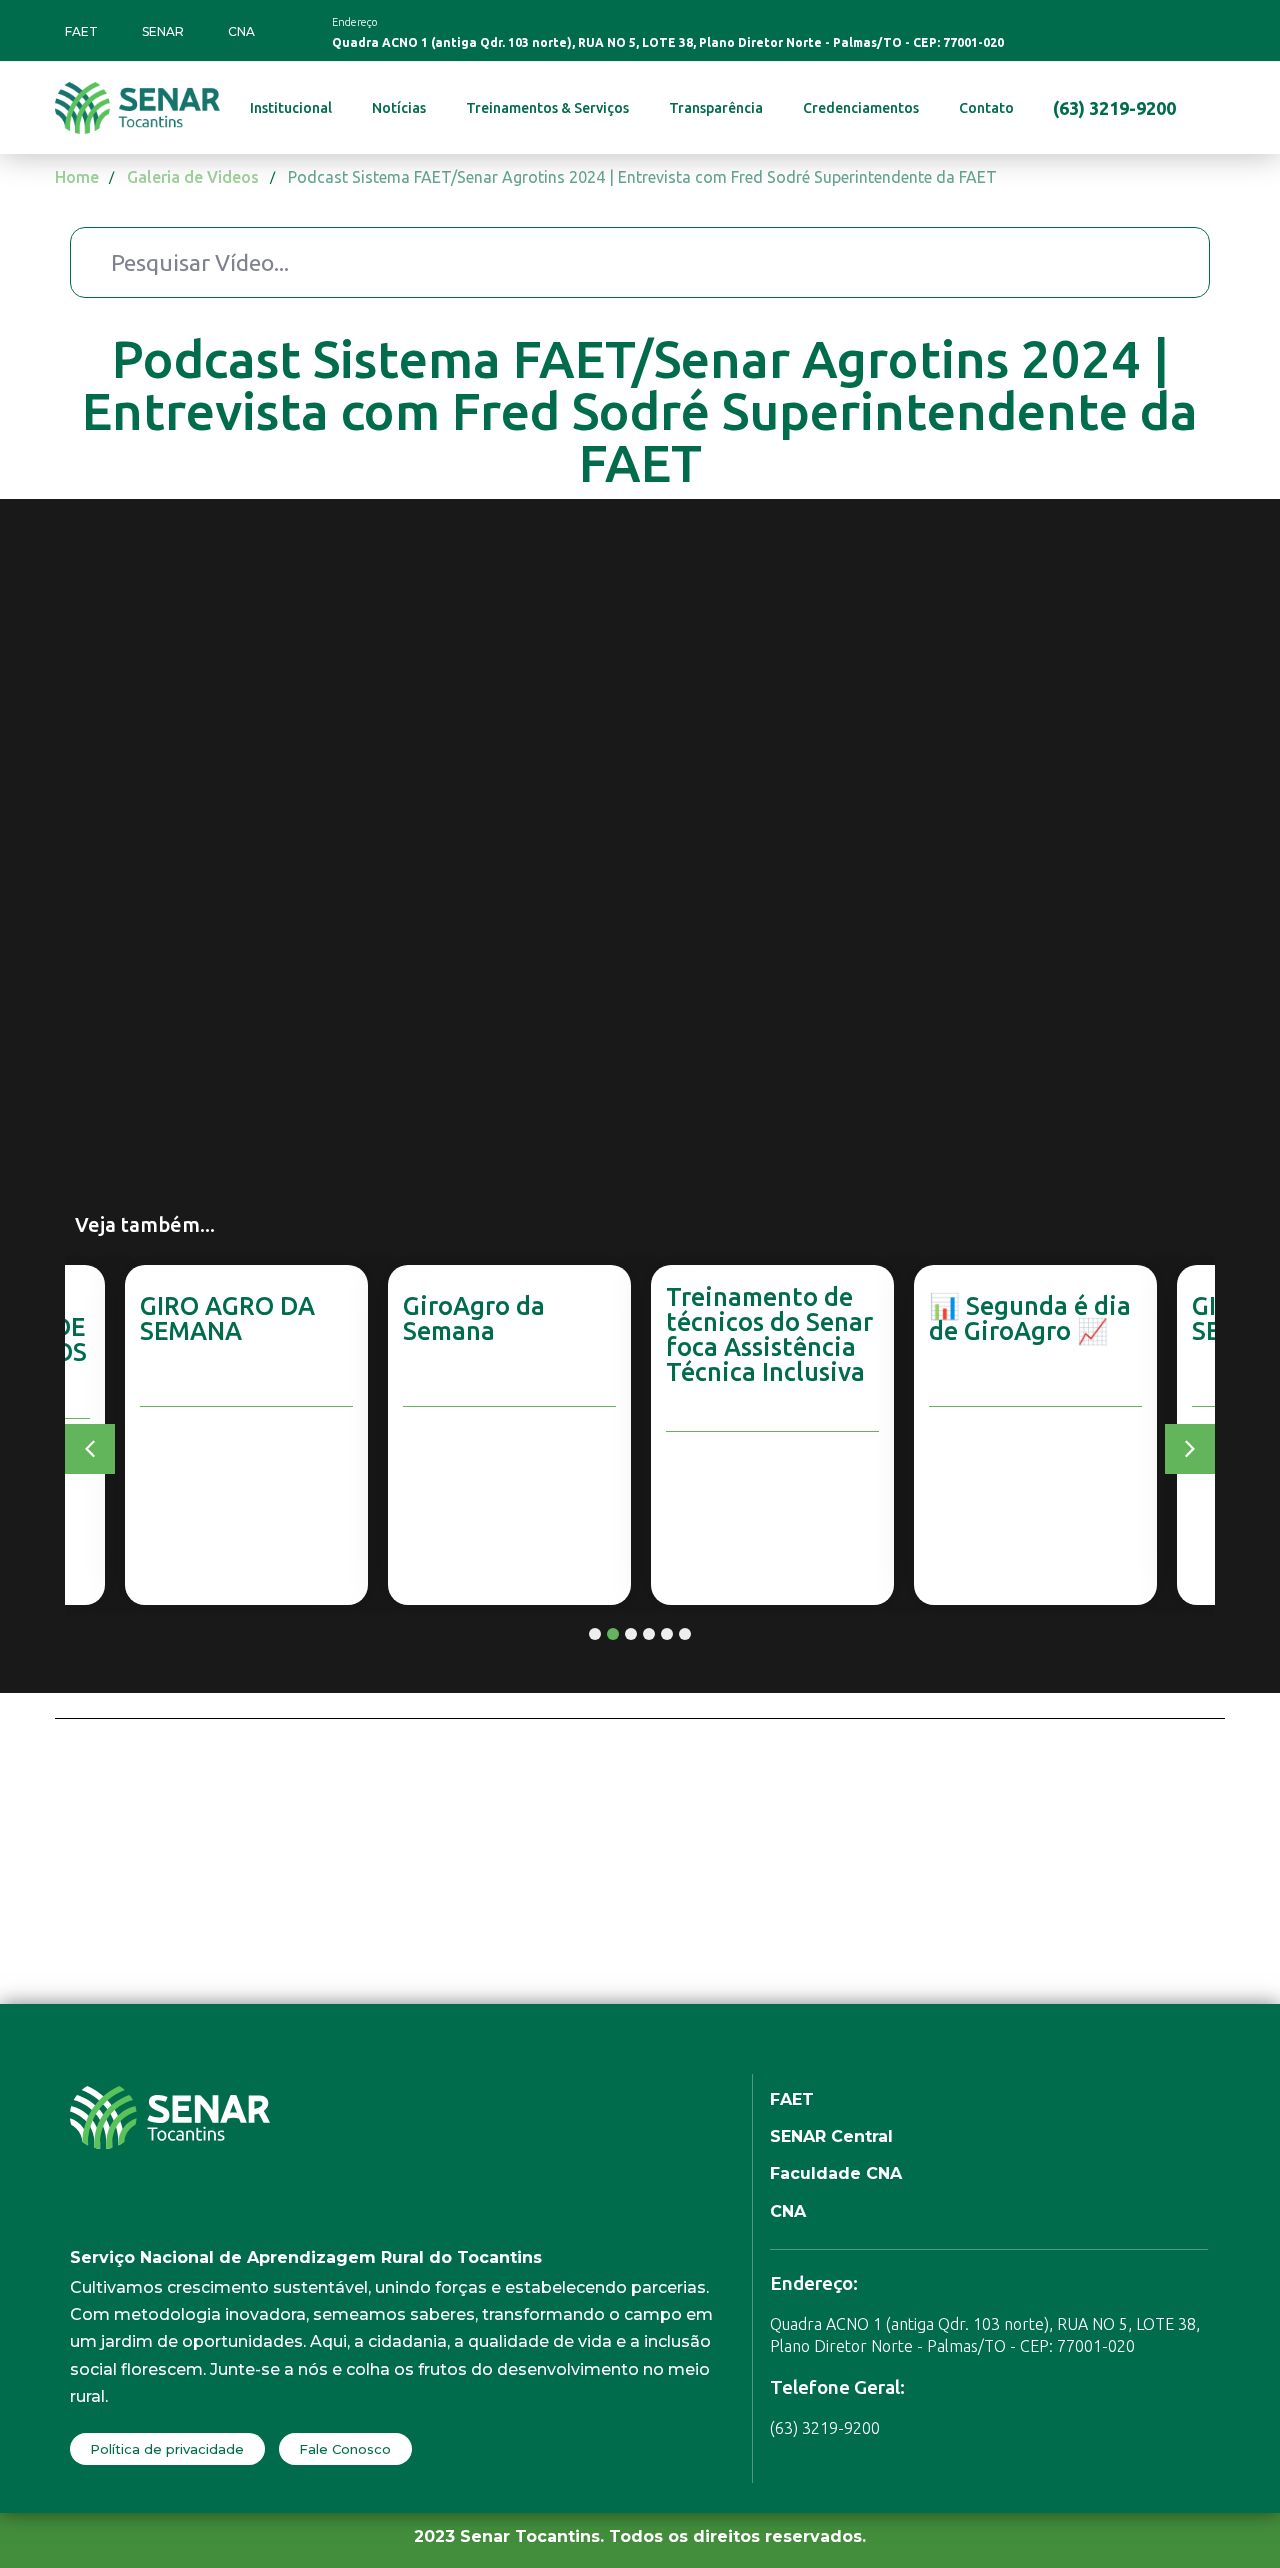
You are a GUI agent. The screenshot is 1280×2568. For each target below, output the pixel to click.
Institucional (291, 108)
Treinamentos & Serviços (547, 108)
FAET (81, 31)
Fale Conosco (345, 2449)
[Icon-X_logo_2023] (1193, 31)
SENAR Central (831, 2136)
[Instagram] (1111, 31)
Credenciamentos (861, 108)
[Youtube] (1152, 31)
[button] (90, 1449)
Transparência (716, 108)
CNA (241, 31)
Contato (986, 108)
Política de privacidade (167, 2449)
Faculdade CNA (836, 2173)
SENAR (163, 31)
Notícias (399, 108)
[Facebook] (1070, 31)
